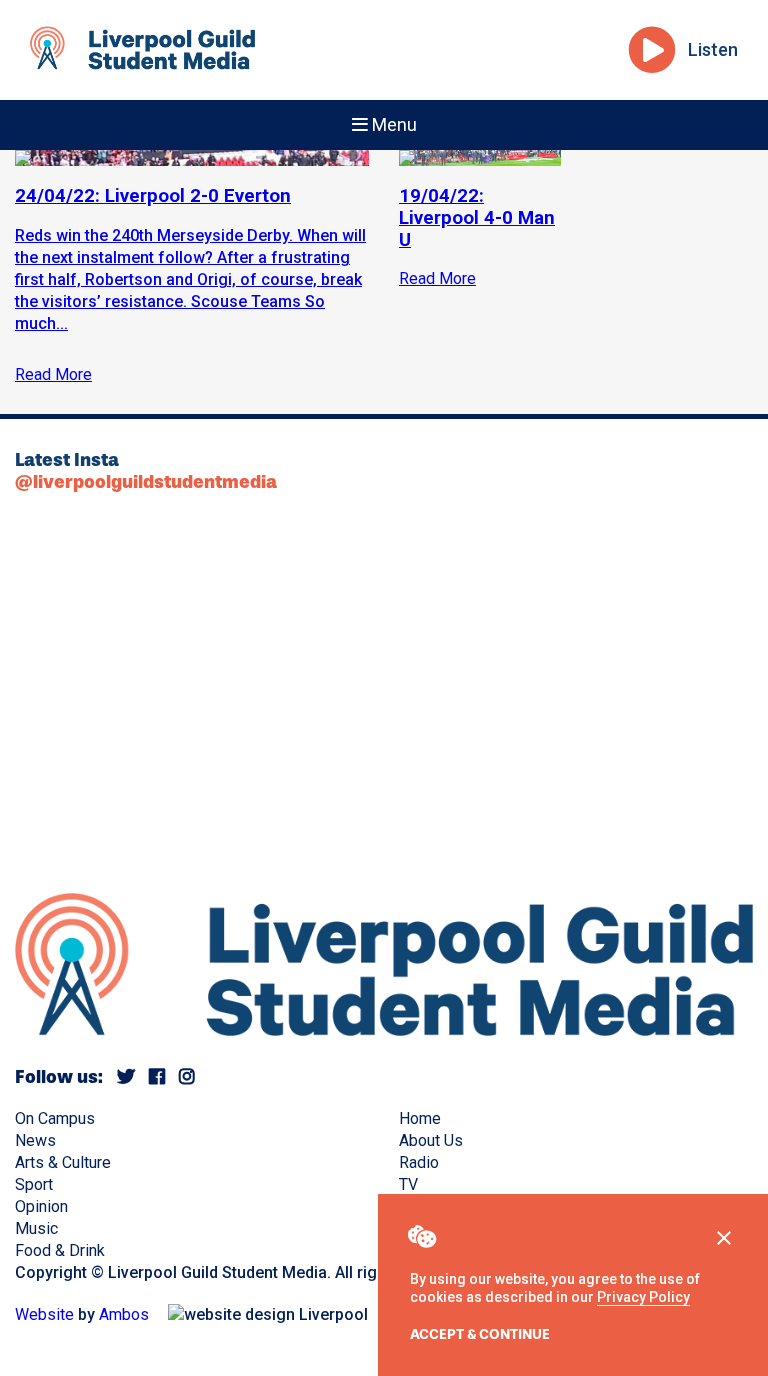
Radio (419, 1162)
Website (44, 1314)
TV (408, 1184)
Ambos (124, 1314)
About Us (431, 1140)
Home (420, 1118)
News (35, 1140)
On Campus (55, 1118)
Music (36, 1228)
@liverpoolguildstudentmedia (146, 482)
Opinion (41, 1206)
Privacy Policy (643, 1297)
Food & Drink (60, 1250)
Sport (34, 1184)
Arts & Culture (63, 1162)
